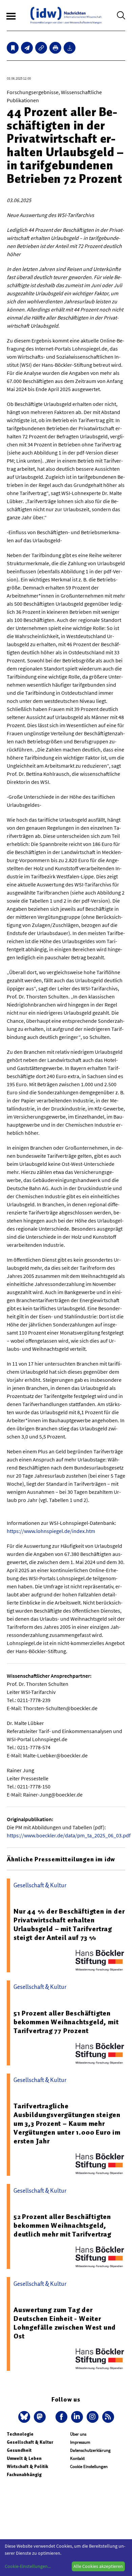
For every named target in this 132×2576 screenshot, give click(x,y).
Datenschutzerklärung (90, 2450)
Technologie (20, 2434)
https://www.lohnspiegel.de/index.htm (51, 1531)
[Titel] (13, 48)
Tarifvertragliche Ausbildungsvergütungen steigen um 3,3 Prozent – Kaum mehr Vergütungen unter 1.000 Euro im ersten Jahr (67, 2123)
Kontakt (77, 2458)
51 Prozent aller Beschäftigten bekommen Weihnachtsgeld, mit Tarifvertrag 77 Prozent (66, 2022)
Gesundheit (19, 2450)
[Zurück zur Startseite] (66, 15)
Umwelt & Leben (24, 2458)
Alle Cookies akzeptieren (98, 2566)
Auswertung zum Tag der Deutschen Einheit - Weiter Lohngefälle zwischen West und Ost (65, 2323)
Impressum (80, 2442)
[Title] (41, 48)
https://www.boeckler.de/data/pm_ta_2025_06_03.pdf (69, 1835)
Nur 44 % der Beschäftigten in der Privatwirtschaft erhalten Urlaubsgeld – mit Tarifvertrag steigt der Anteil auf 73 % (69, 1924)
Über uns (78, 2434)
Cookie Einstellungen (89, 2467)
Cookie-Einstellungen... (28, 2566)
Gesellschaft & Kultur (30, 2442)
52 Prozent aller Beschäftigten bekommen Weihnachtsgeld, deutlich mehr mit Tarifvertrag (62, 2225)
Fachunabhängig (24, 2475)
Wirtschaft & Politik (27, 2467)
